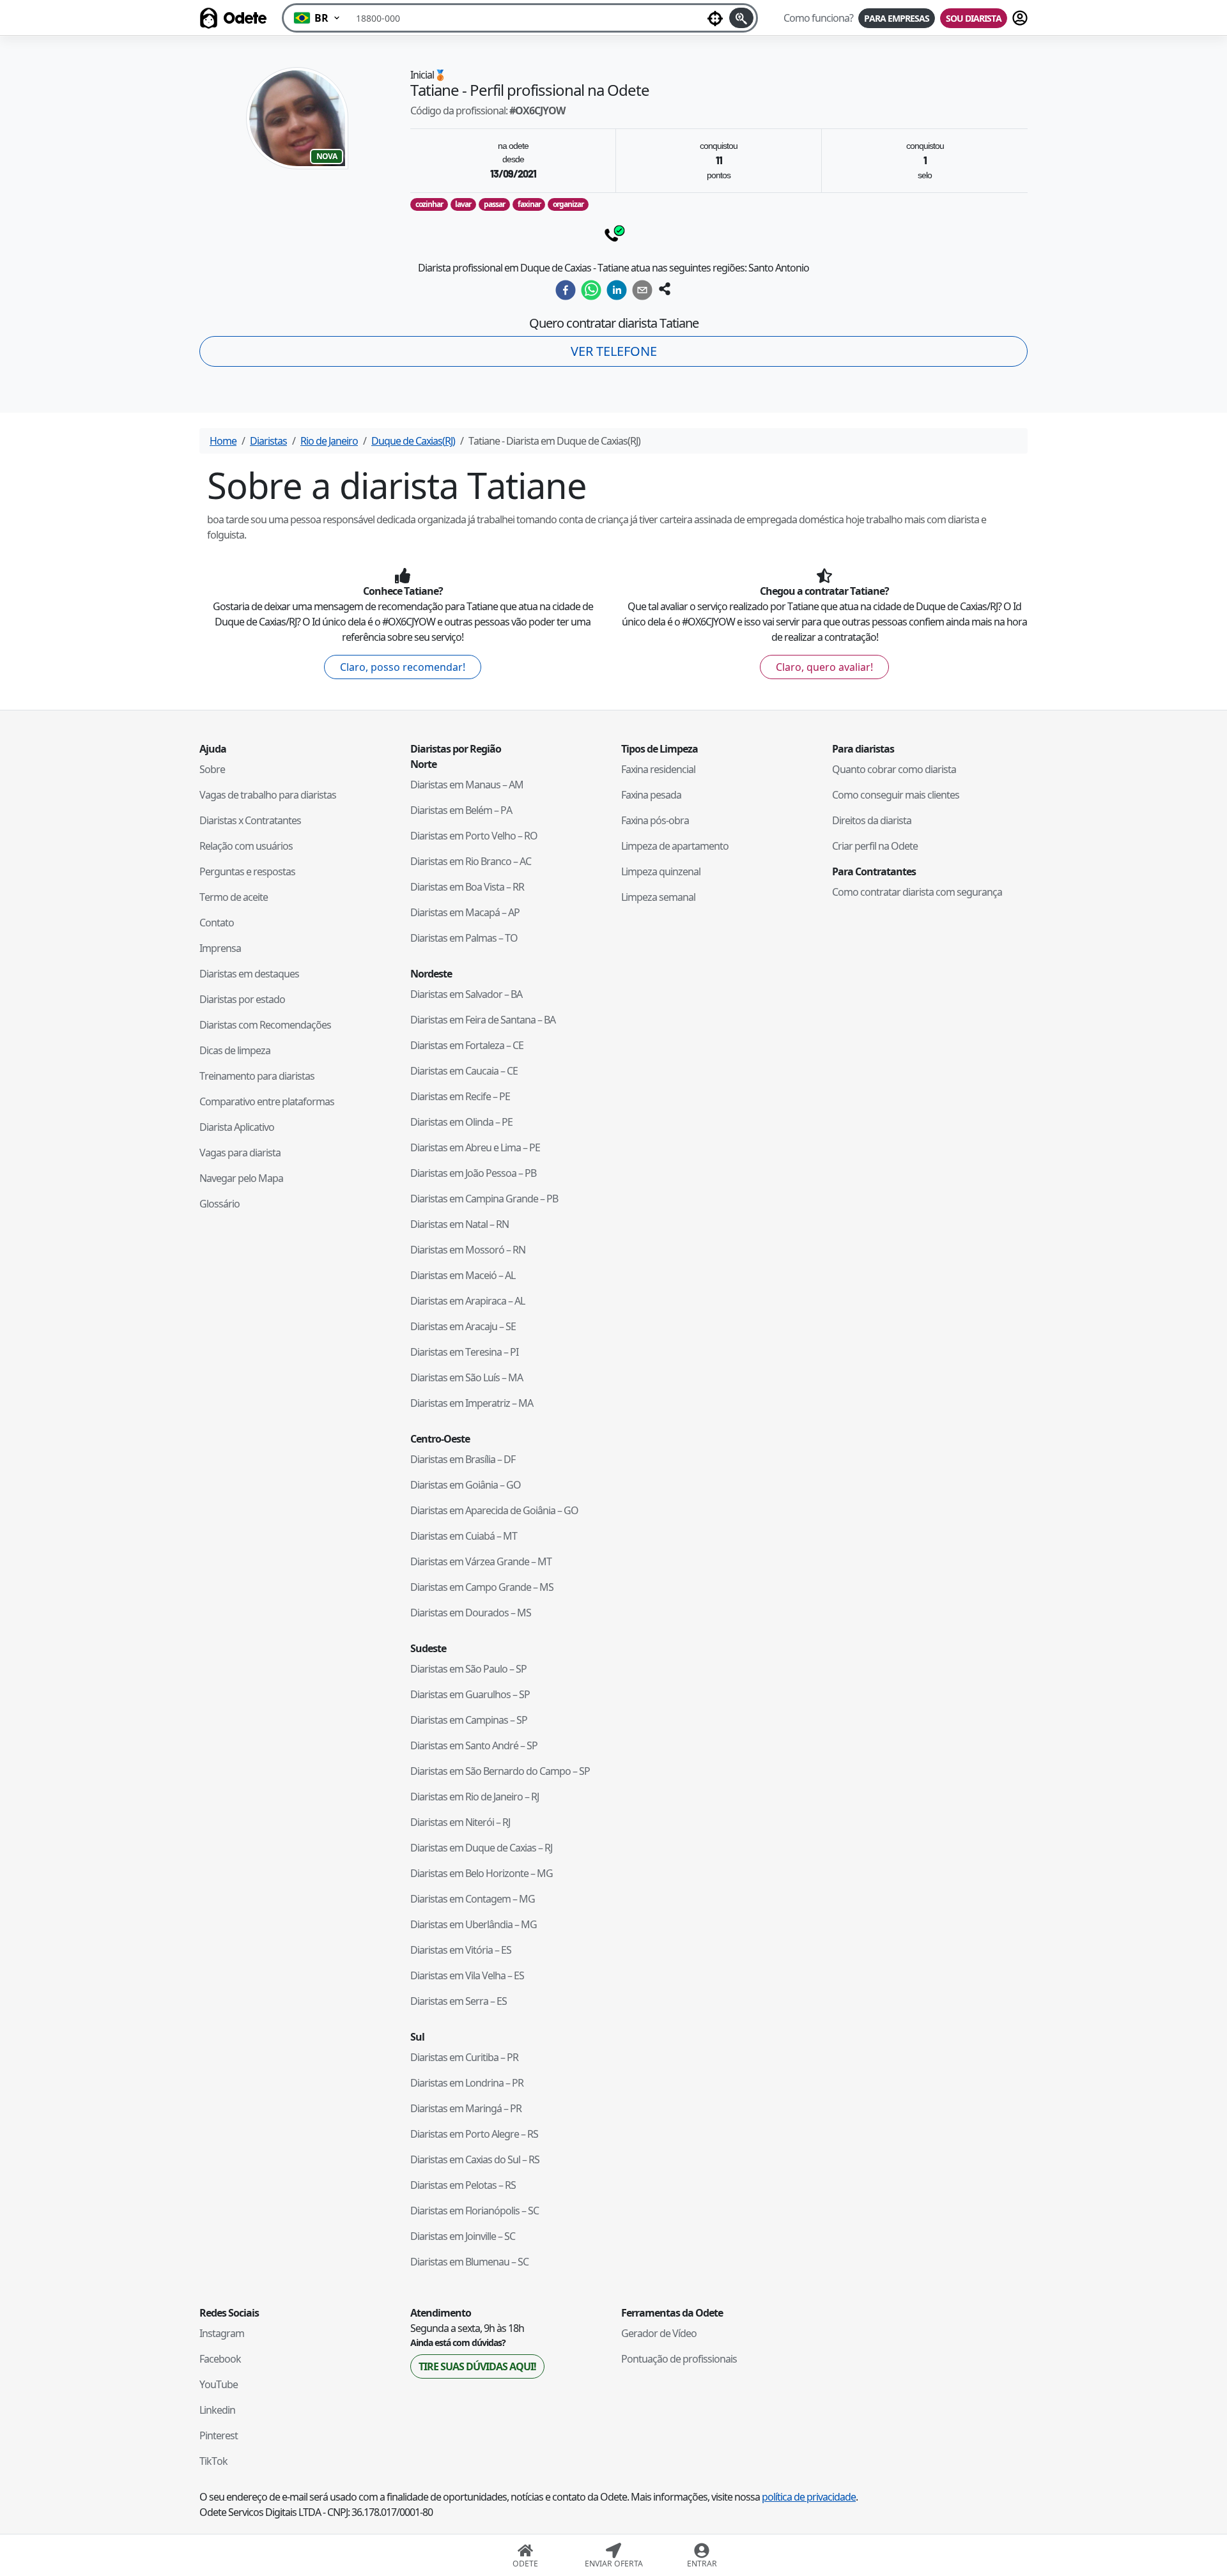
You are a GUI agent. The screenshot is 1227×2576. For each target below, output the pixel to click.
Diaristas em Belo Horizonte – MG (482, 1873)
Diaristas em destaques (249, 974)
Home (223, 441)
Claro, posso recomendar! (403, 667)
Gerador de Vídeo (659, 2333)
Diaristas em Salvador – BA (466, 994)
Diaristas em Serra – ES (459, 2001)
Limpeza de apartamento (675, 846)
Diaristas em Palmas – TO (464, 938)
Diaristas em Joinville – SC (463, 2236)
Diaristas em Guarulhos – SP (470, 1694)
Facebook (220, 2359)
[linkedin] (617, 290)
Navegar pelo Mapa (241, 1178)
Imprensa (220, 948)
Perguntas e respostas (247, 871)
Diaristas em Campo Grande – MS (482, 1587)
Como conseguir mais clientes (896, 795)
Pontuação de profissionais (679, 2359)
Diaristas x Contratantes (250, 820)
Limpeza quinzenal (661, 871)
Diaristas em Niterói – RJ (460, 1822)
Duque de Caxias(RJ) (413, 441)
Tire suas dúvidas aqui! (477, 2366)
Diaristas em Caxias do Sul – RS (475, 2159)
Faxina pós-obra (655, 820)
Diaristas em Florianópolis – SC (475, 2211)
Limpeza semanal (658, 897)
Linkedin (217, 2410)
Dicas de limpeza (235, 1050)
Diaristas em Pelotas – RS (463, 2185)
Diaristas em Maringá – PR (466, 2108)
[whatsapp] (591, 290)
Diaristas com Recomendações (265, 1025)
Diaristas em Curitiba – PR (464, 2057)
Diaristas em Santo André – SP (474, 1745)
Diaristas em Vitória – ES (461, 1950)
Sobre (212, 769)
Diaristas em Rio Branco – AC (471, 861)
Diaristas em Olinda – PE (461, 1122)
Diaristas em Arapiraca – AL (467, 1301)
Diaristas (268, 441)
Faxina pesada (651, 795)
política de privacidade (809, 2497)
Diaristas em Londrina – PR (467, 2083)
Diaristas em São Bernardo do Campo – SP (500, 1771)
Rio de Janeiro (329, 441)
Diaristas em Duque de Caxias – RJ (481, 1848)
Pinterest (219, 2435)
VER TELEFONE (614, 351)
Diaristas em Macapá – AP (465, 912)
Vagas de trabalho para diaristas (268, 795)
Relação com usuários (246, 846)
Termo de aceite (234, 897)
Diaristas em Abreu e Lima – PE (475, 1147)
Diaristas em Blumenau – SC (469, 2262)
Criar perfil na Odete (875, 846)
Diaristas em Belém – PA (461, 810)
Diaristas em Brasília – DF (463, 1459)
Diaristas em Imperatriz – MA (472, 1403)
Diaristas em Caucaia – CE (464, 1071)
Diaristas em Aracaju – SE (463, 1326)
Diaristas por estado (242, 999)
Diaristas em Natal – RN (459, 1224)
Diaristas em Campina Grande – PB (484, 1199)
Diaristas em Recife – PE (460, 1096)
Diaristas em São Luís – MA (467, 1377)
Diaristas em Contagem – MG (473, 1899)
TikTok (213, 2461)
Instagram (222, 2333)
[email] (642, 290)
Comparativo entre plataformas (267, 1101)
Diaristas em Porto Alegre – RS (474, 2134)
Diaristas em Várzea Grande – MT (481, 1561)
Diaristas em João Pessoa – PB (473, 1173)
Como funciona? (818, 18)
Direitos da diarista (872, 820)
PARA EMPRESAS (897, 18)
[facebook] (566, 290)
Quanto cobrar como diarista (894, 769)
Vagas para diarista (240, 1153)
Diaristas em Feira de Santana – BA (483, 1020)
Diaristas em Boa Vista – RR (467, 887)
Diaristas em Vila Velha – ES (467, 1975)
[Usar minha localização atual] (715, 18)
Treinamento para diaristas (257, 1076)
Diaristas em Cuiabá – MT (464, 1536)
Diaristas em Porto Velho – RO (474, 836)
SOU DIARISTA (974, 18)
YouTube (219, 2384)
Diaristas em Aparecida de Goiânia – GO (494, 1510)
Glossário (220, 1204)
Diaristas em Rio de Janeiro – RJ (475, 1797)
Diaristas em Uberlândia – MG (474, 1924)
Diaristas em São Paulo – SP (468, 1669)
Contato (217, 923)
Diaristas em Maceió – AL (463, 1275)
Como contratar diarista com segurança (917, 892)
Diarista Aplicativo (237, 1127)
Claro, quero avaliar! (824, 667)
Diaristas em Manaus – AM (467, 785)
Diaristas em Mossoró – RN (468, 1250)
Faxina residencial (658, 769)
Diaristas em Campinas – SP (469, 1720)
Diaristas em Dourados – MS (471, 1613)
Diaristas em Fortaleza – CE (467, 1045)
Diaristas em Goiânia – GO (466, 1485)
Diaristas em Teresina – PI (464, 1352)
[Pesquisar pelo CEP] (741, 18)
